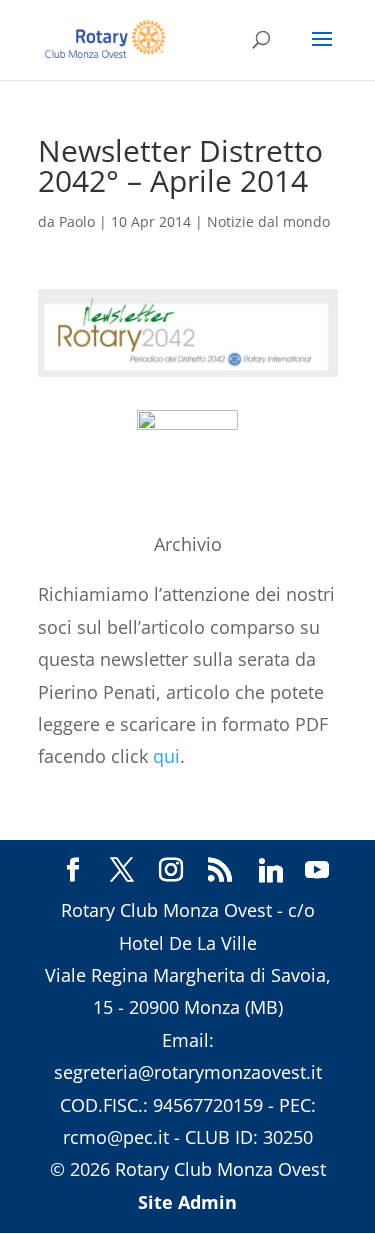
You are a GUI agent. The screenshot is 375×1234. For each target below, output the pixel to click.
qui (166, 756)
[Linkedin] (271, 871)
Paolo (77, 221)
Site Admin (187, 1202)
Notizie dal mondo (268, 221)
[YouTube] (317, 871)
